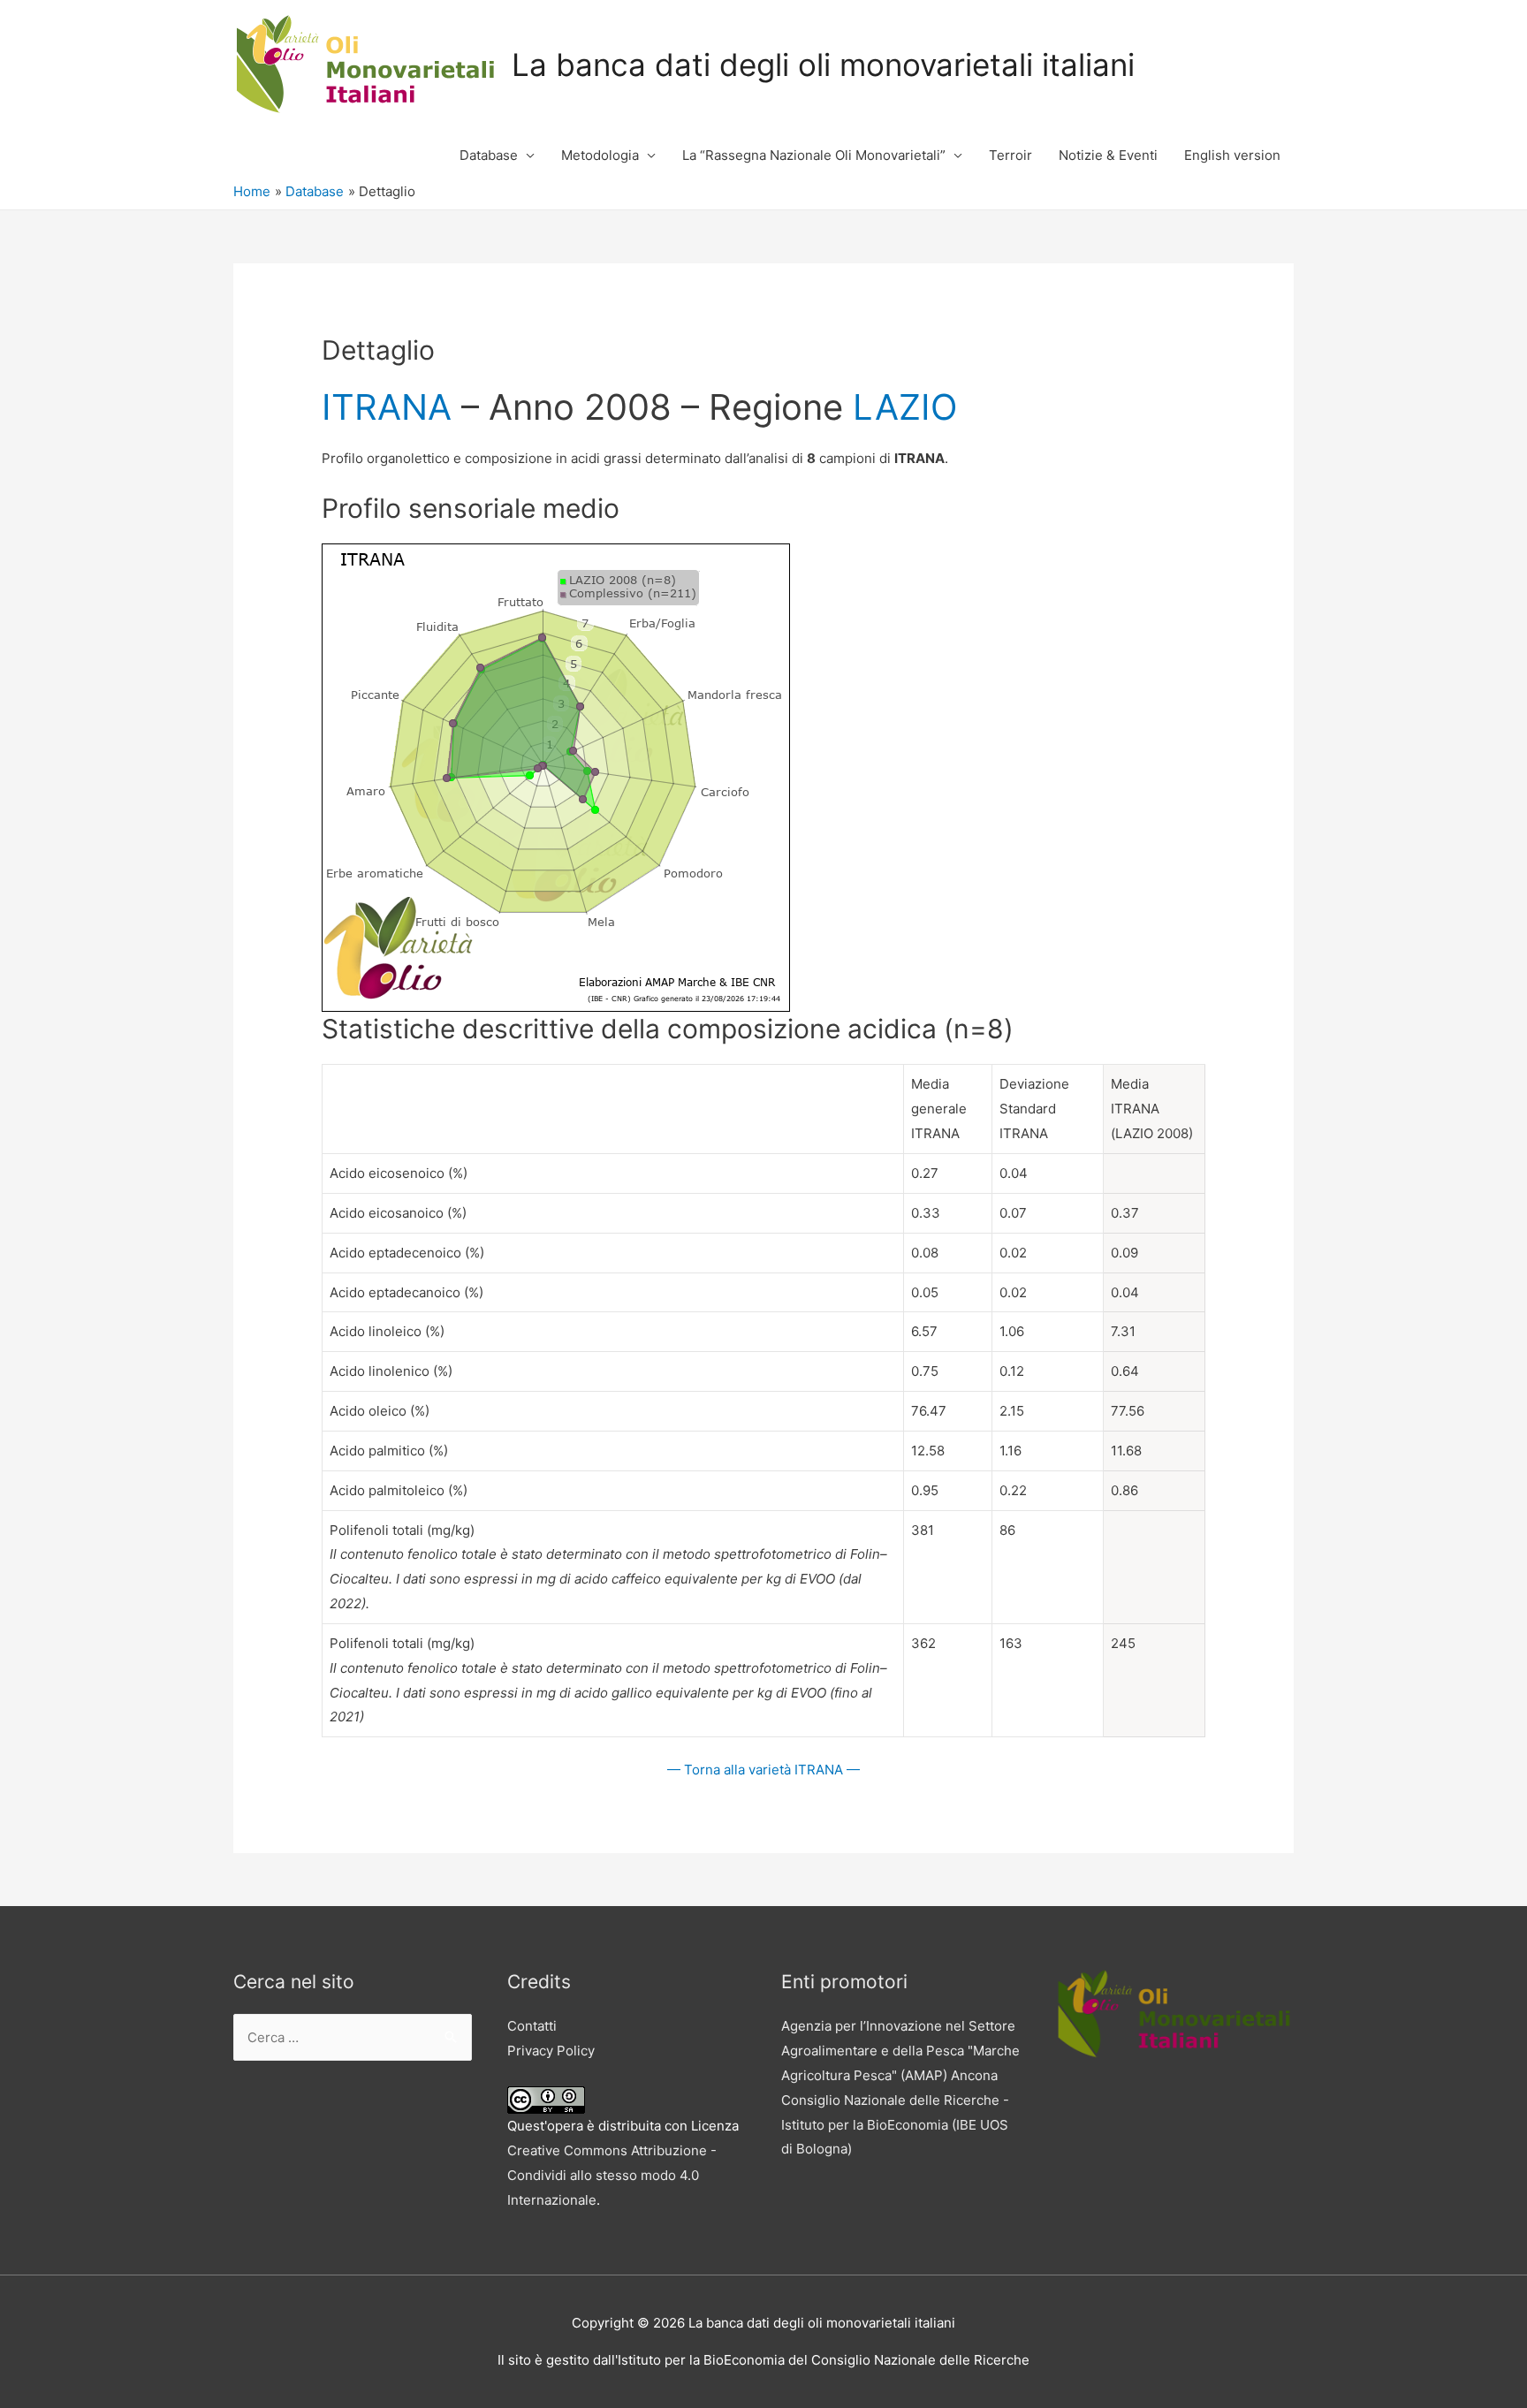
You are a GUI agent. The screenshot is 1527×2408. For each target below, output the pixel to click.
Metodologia (600, 155)
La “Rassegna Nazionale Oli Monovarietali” (814, 155)
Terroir (1010, 155)
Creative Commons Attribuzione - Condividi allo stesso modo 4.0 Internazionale (612, 2175)
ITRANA (387, 407)
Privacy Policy (551, 2051)
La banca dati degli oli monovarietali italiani (823, 65)
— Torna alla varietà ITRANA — (763, 1770)
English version (1232, 155)
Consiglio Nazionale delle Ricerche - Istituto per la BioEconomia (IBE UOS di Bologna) (895, 2125)
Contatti (532, 2026)
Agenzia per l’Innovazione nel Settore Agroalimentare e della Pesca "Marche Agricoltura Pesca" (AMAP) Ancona (900, 2051)
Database (489, 155)
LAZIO (905, 407)
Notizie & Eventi (1108, 155)
